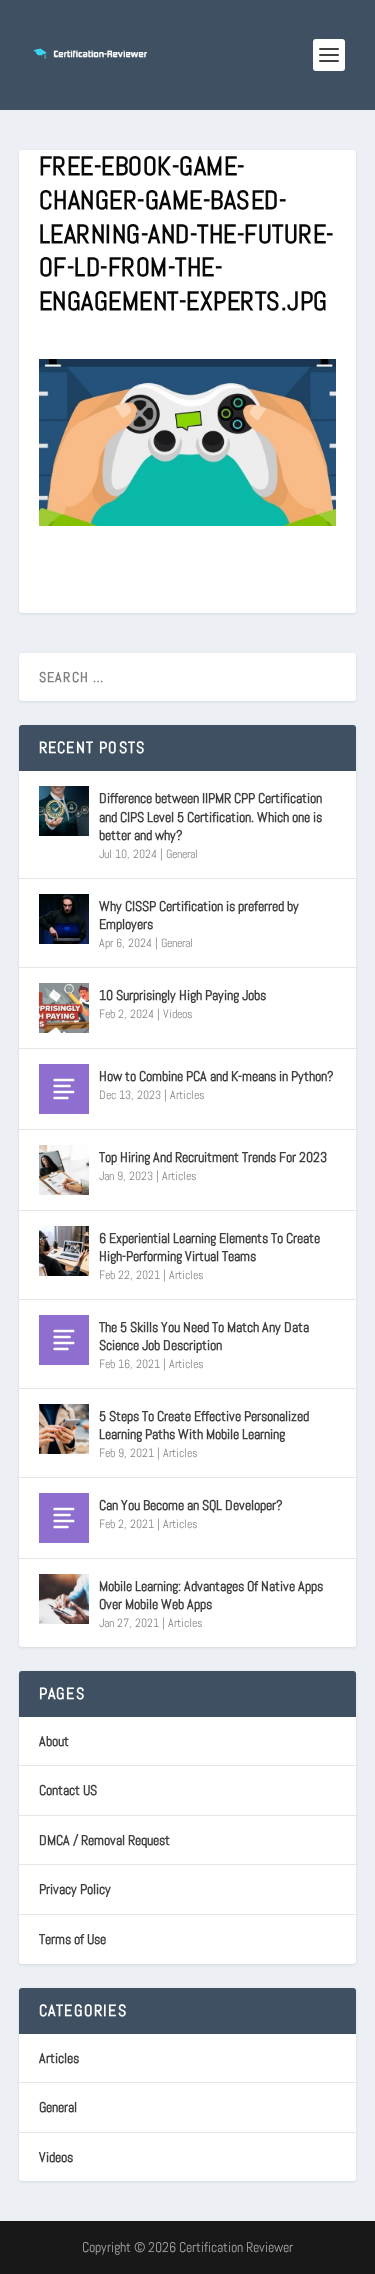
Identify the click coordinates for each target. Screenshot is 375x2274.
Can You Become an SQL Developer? (191, 1505)
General (182, 854)
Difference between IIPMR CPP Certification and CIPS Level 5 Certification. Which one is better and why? (210, 816)
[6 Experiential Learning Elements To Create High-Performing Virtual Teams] (64, 1251)
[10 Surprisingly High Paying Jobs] (64, 1008)
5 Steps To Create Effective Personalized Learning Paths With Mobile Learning (204, 1425)
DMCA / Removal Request (104, 1840)
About (54, 1741)
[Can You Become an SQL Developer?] (64, 1518)
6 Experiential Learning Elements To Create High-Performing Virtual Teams (209, 1247)
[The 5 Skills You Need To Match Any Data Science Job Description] (64, 1340)
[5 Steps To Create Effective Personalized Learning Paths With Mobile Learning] (64, 1429)
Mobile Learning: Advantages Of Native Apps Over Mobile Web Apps (211, 1595)
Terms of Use (72, 1939)
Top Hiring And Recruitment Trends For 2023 (213, 1157)
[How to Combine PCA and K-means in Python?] (64, 1089)
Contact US (68, 1790)
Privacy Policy (75, 1889)
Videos (178, 1014)
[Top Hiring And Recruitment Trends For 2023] (64, 1170)
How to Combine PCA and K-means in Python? (216, 1076)
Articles (187, 1095)
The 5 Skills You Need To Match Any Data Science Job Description (204, 1336)
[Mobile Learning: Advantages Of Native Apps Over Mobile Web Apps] (64, 1599)
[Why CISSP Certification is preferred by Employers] (64, 919)
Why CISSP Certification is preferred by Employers (199, 915)
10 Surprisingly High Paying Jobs (182, 995)
